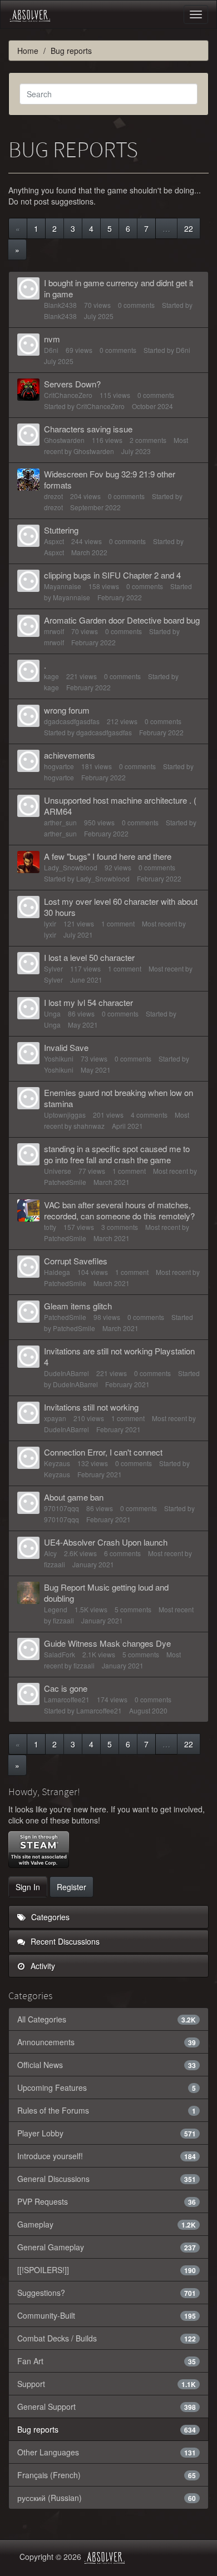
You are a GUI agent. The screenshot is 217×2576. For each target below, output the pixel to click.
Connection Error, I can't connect (103, 1452)
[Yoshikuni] (28, 1053)
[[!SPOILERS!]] (107, 2270)
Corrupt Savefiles (76, 1261)
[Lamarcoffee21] (28, 1694)
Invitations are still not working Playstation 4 (119, 1356)
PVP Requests (107, 2201)
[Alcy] (28, 1548)
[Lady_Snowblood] (28, 862)
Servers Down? (72, 384)
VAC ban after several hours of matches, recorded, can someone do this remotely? (119, 1210)
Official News (107, 2065)
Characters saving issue (88, 429)
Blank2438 (60, 305)
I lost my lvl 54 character (88, 1002)
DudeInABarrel (66, 1373)
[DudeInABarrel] (28, 1357)
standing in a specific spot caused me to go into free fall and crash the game (117, 1154)
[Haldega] (28, 1267)
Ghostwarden (64, 440)
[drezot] (28, 480)
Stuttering (61, 530)
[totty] (28, 1210)
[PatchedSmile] (28, 1312)
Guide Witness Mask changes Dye (107, 1643)
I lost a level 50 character (89, 957)
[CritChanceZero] (28, 390)
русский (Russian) (107, 2498)
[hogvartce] (28, 761)
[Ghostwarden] (28, 435)
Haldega (57, 1272)
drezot (53, 496)
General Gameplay (107, 2247)
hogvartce (59, 766)
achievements (70, 755)
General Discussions (107, 2179)
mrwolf (54, 631)
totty (50, 1227)
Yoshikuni (59, 1058)
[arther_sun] (28, 806)
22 (189, 228)
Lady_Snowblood (71, 867)
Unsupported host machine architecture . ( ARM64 (120, 806)
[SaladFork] (28, 1649)
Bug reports (107, 2429)
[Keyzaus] (28, 1458)
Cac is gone (66, 1688)
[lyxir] (28, 907)
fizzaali (55, 1564)
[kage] (28, 671)
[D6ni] (28, 345)
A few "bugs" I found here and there (108, 856)
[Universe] (28, 1154)
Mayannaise (63, 586)
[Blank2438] (28, 288)
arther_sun (60, 822)
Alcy (50, 1553)
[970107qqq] (28, 1503)
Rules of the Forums (107, 2110)
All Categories (107, 2019)
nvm (52, 339)
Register (71, 1887)
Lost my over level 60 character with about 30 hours (121, 907)
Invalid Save (66, 1047)
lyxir (50, 923)
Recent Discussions (64, 1941)
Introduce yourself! (107, 2156)
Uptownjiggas (65, 1115)
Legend (56, 1609)
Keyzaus (57, 1463)
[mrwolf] (28, 626)
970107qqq (61, 1508)
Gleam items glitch (78, 1306)
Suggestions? (107, 2293)
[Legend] (28, 1593)
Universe (58, 1171)
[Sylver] (28, 963)
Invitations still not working (91, 1407)
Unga (52, 1013)
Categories (49, 1917)
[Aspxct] (28, 536)
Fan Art (107, 2361)
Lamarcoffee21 (67, 1699)
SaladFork (60, 1654)
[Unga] (28, 1008)
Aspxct (54, 541)
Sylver (53, 968)
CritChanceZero (68, 395)
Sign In (28, 1887)
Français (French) (107, 2475)
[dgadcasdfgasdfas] (28, 716)
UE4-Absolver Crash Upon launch (106, 1542)
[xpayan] (28, 1413)
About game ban (74, 1497)
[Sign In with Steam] (39, 1850)
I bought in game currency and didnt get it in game (119, 288)
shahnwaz (89, 1126)
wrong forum (67, 710)
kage (51, 676)
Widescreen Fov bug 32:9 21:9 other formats (110, 479)
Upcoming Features (107, 2087)
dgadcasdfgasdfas (72, 721)
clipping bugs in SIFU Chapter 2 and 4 (112, 575)
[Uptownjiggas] (28, 1098)
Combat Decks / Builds (107, 2338)
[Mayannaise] (28, 581)
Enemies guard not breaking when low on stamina (119, 1098)
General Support (107, 2406)
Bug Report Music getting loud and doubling (106, 1593)
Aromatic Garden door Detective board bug (122, 620)
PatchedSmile (65, 1182)
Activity (42, 1966)
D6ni (51, 350)
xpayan (55, 1418)
